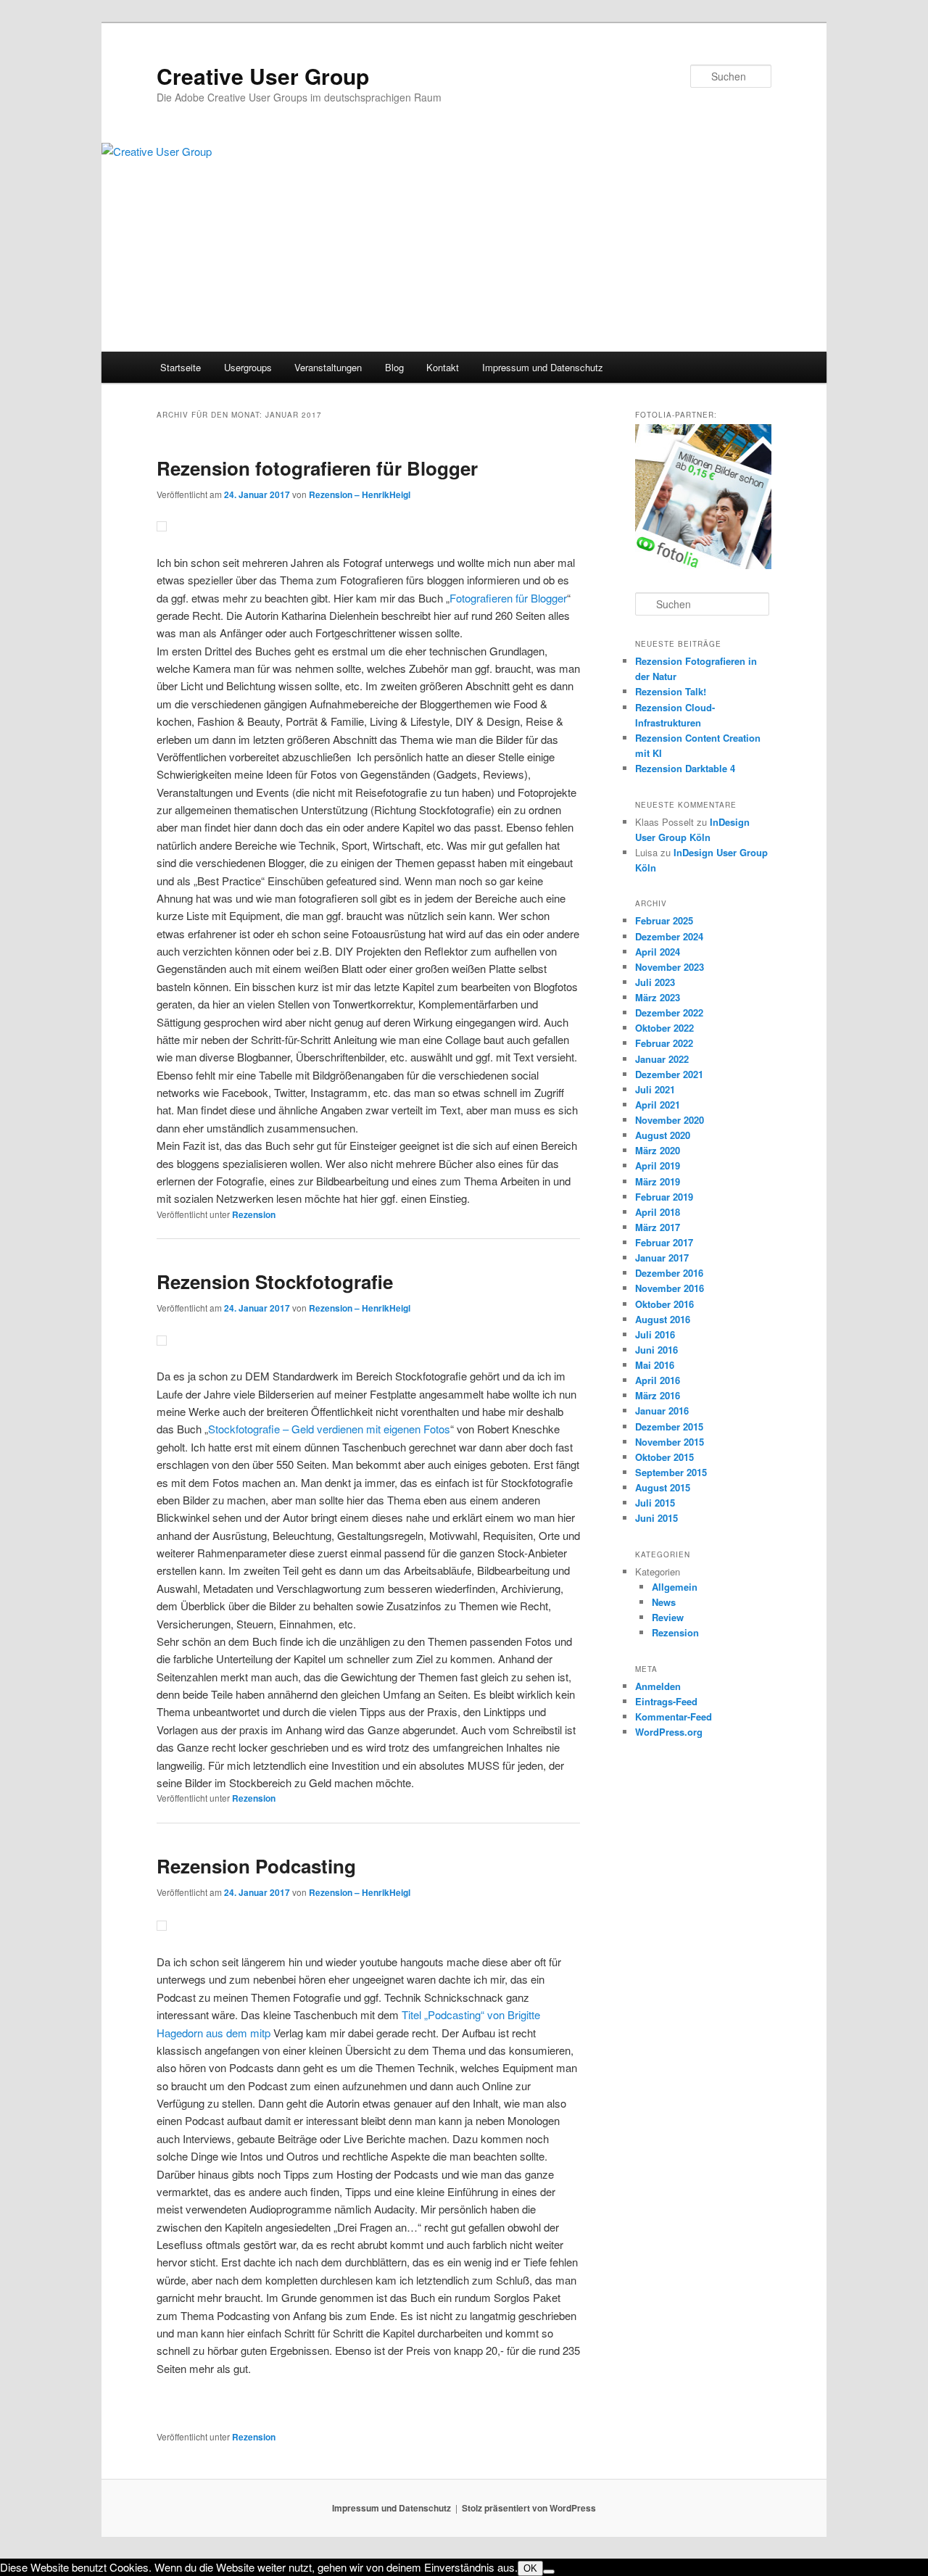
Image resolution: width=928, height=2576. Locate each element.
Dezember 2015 (669, 1426)
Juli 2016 (655, 1334)
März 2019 (658, 1181)
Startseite (181, 367)
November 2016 (670, 1288)
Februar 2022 (664, 1043)
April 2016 (658, 1380)
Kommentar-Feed (674, 1716)
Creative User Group (263, 76)
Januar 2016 (662, 1411)
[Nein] (549, 2572)
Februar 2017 (664, 1242)
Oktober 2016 (664, 1304)
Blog (394, 367)
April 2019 (658, 1165)
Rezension (254, 1214)
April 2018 (658, 1212)
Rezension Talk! (671, 691)
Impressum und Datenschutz (543, 367)
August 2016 (663, 1319)
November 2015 (670, 1442)
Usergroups (248, 367)
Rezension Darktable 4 (685, 768)
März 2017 (658, 1227)
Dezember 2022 (669, 1012)
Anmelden (658, 1686)
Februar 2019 (664, 1197)
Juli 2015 (655, 1503)
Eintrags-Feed (666, 1701)
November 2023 (670, 967)
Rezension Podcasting (256, 1866)
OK (530, 2568)
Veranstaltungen (328, 367)
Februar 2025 (664, 920)
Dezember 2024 (669, 936)
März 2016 (658, 1395)
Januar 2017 (662, 1258)
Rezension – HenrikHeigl (360, 494)
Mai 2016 (655, 1365)
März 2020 (658, 1150)
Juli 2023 (655, 982)
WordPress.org (669, 1732)
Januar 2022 (662, 1059)
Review (668, 1617)
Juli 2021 (655, 1089)
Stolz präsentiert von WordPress (529, 2508)
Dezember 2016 (669, 1273)
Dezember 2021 (669, 1074)
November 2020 (670, 1120)
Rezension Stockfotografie (275, 1281)
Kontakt (443, 367)
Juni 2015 (656, 1518)
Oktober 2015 (664, 1457)
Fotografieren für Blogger (508, 598)
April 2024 (658, 952)
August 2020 (663, 1135)
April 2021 (658, 1105)
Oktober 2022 (664, 1028)
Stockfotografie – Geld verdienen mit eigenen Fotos (329, 1429)
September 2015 (671, 1472)
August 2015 (663, 1487)
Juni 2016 (656, 1350)
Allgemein (675, 1587)
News (664, 1602)
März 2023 (658, 997)
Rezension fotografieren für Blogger (317, 468)
